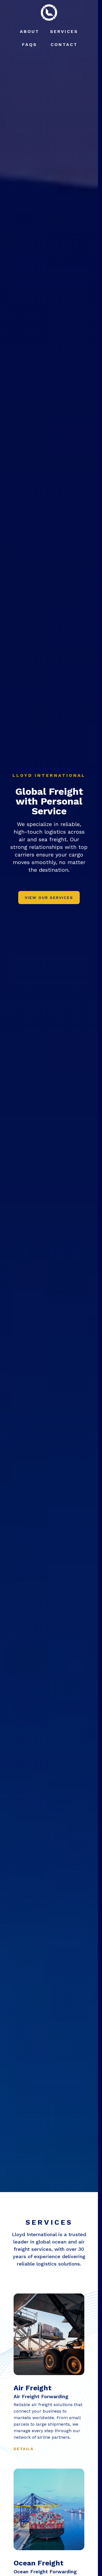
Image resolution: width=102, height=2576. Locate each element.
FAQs (30, 44)
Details (24, 2449)
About (30, 31)
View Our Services (49, 898)
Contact (64, 44)
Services (64, 31)
